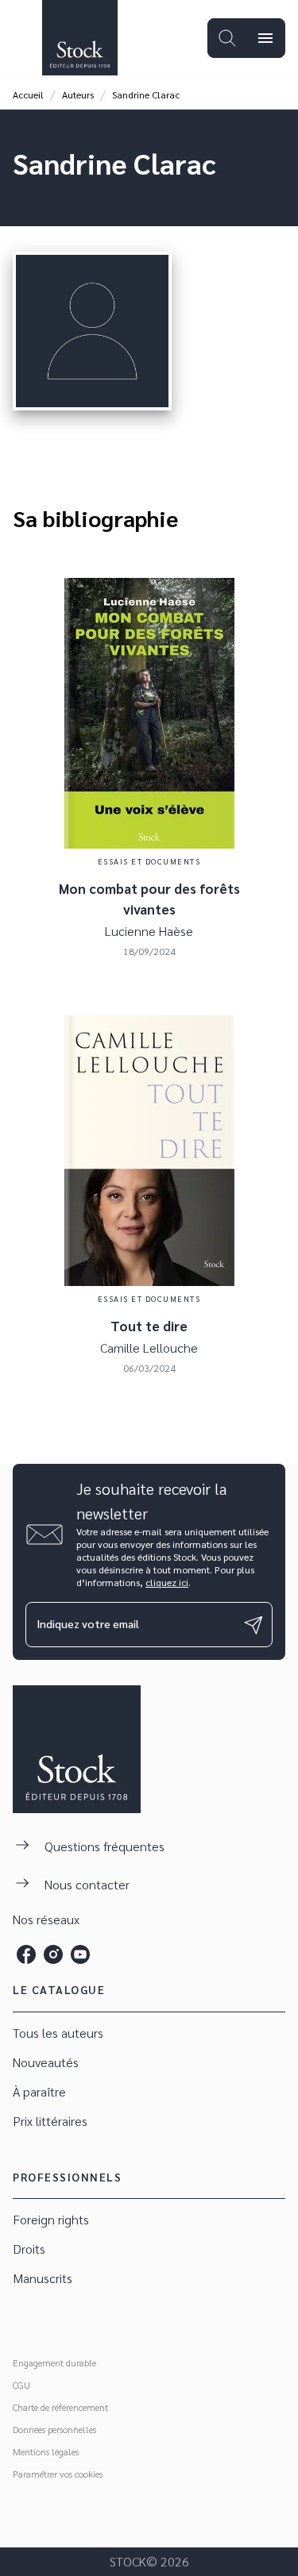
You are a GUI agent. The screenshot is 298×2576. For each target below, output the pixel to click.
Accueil (28, 94)
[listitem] (26, 1954)
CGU (21, 2385)
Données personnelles (54, 2429)
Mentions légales (46, 2451)
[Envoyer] (253, 1625)
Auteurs (78, 94)
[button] (149, 2033)
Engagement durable (54, 2362)
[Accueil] (79, 38)
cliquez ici (167, 1582)
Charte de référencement (60, 2407)
